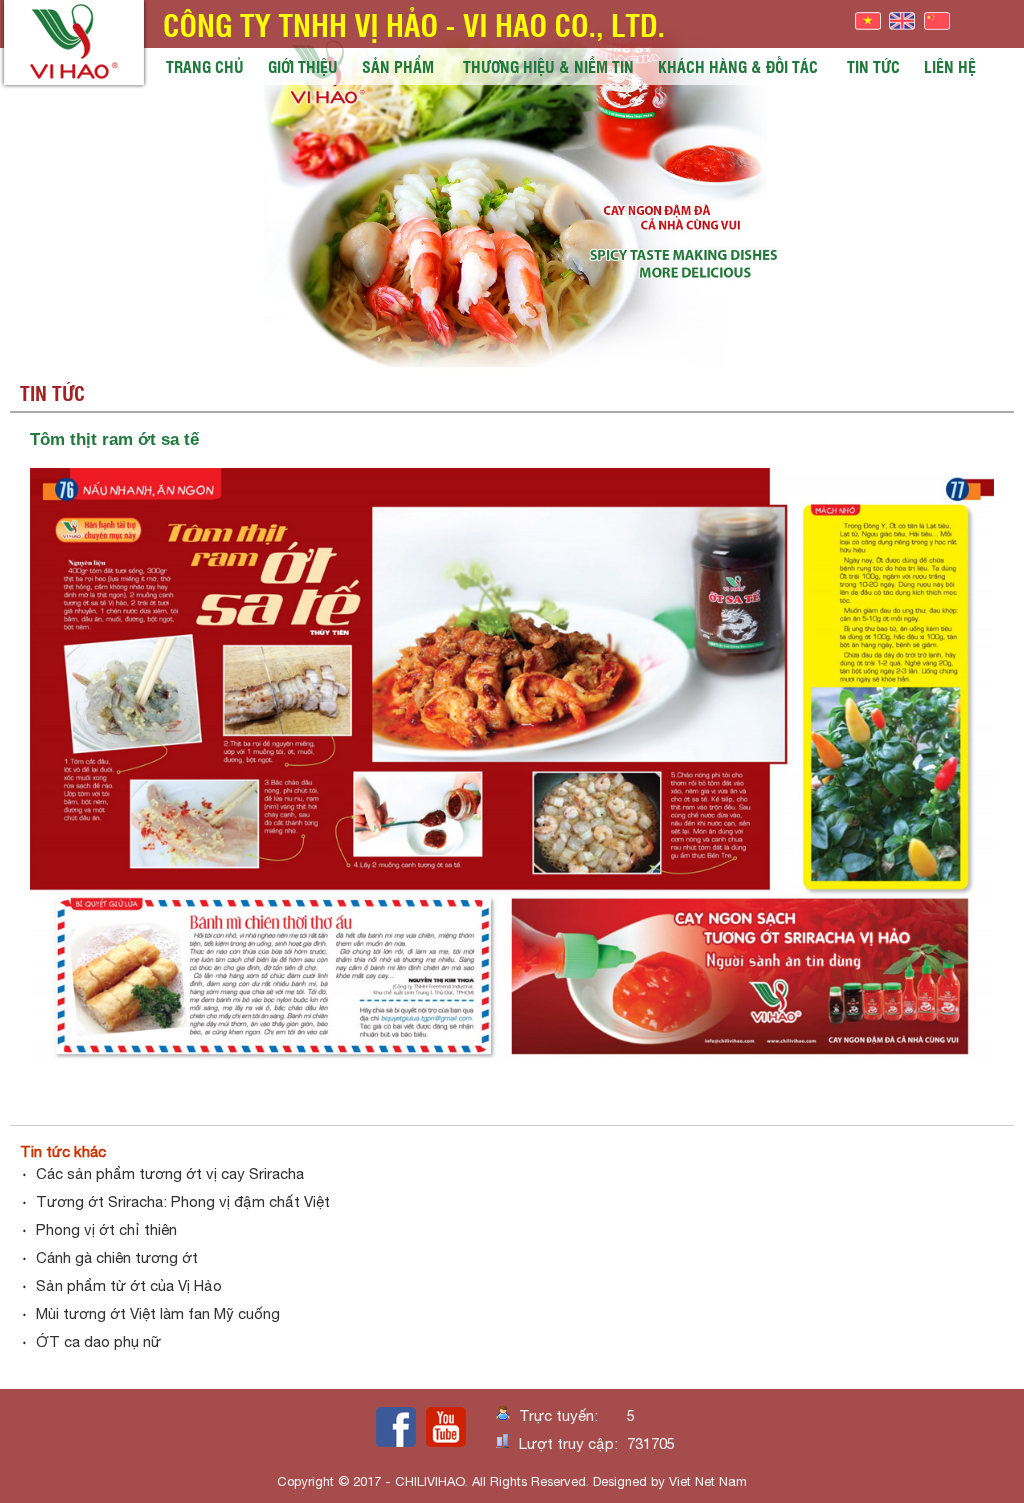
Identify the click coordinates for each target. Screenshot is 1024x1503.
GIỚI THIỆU (303, 66)
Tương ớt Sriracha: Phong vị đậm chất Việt (183, 1201)
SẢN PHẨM (398, 66)
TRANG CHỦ (205, 66)
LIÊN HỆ (950, 66)
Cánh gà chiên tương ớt (117, 1257)
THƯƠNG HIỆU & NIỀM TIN (548, 66)
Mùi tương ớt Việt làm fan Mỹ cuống (158, 1313)
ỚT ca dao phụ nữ (98, 1341)
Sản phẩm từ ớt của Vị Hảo (129, 1285)
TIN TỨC (873, 66)
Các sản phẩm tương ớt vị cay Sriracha (170, 1173)
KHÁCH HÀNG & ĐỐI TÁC (738, 66)
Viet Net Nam (708, 1481)
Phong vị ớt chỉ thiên (106, 1229)
